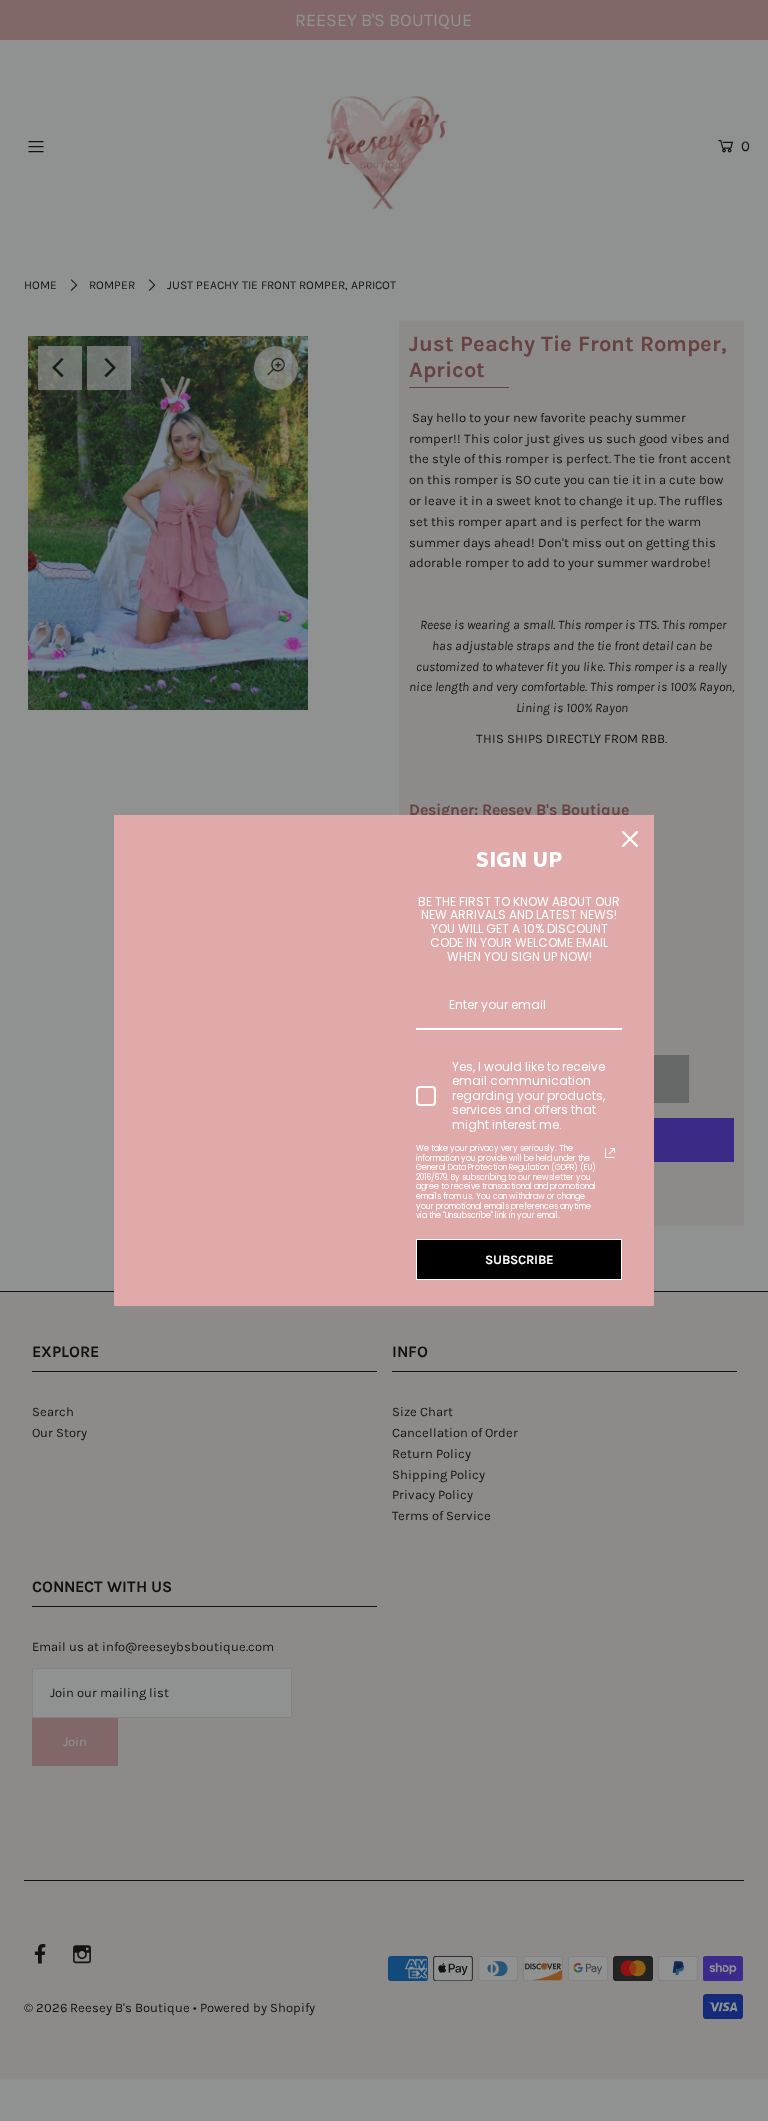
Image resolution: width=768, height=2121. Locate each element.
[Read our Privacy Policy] (610, 1153)
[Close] (630, 839)
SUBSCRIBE (519, 1259)
